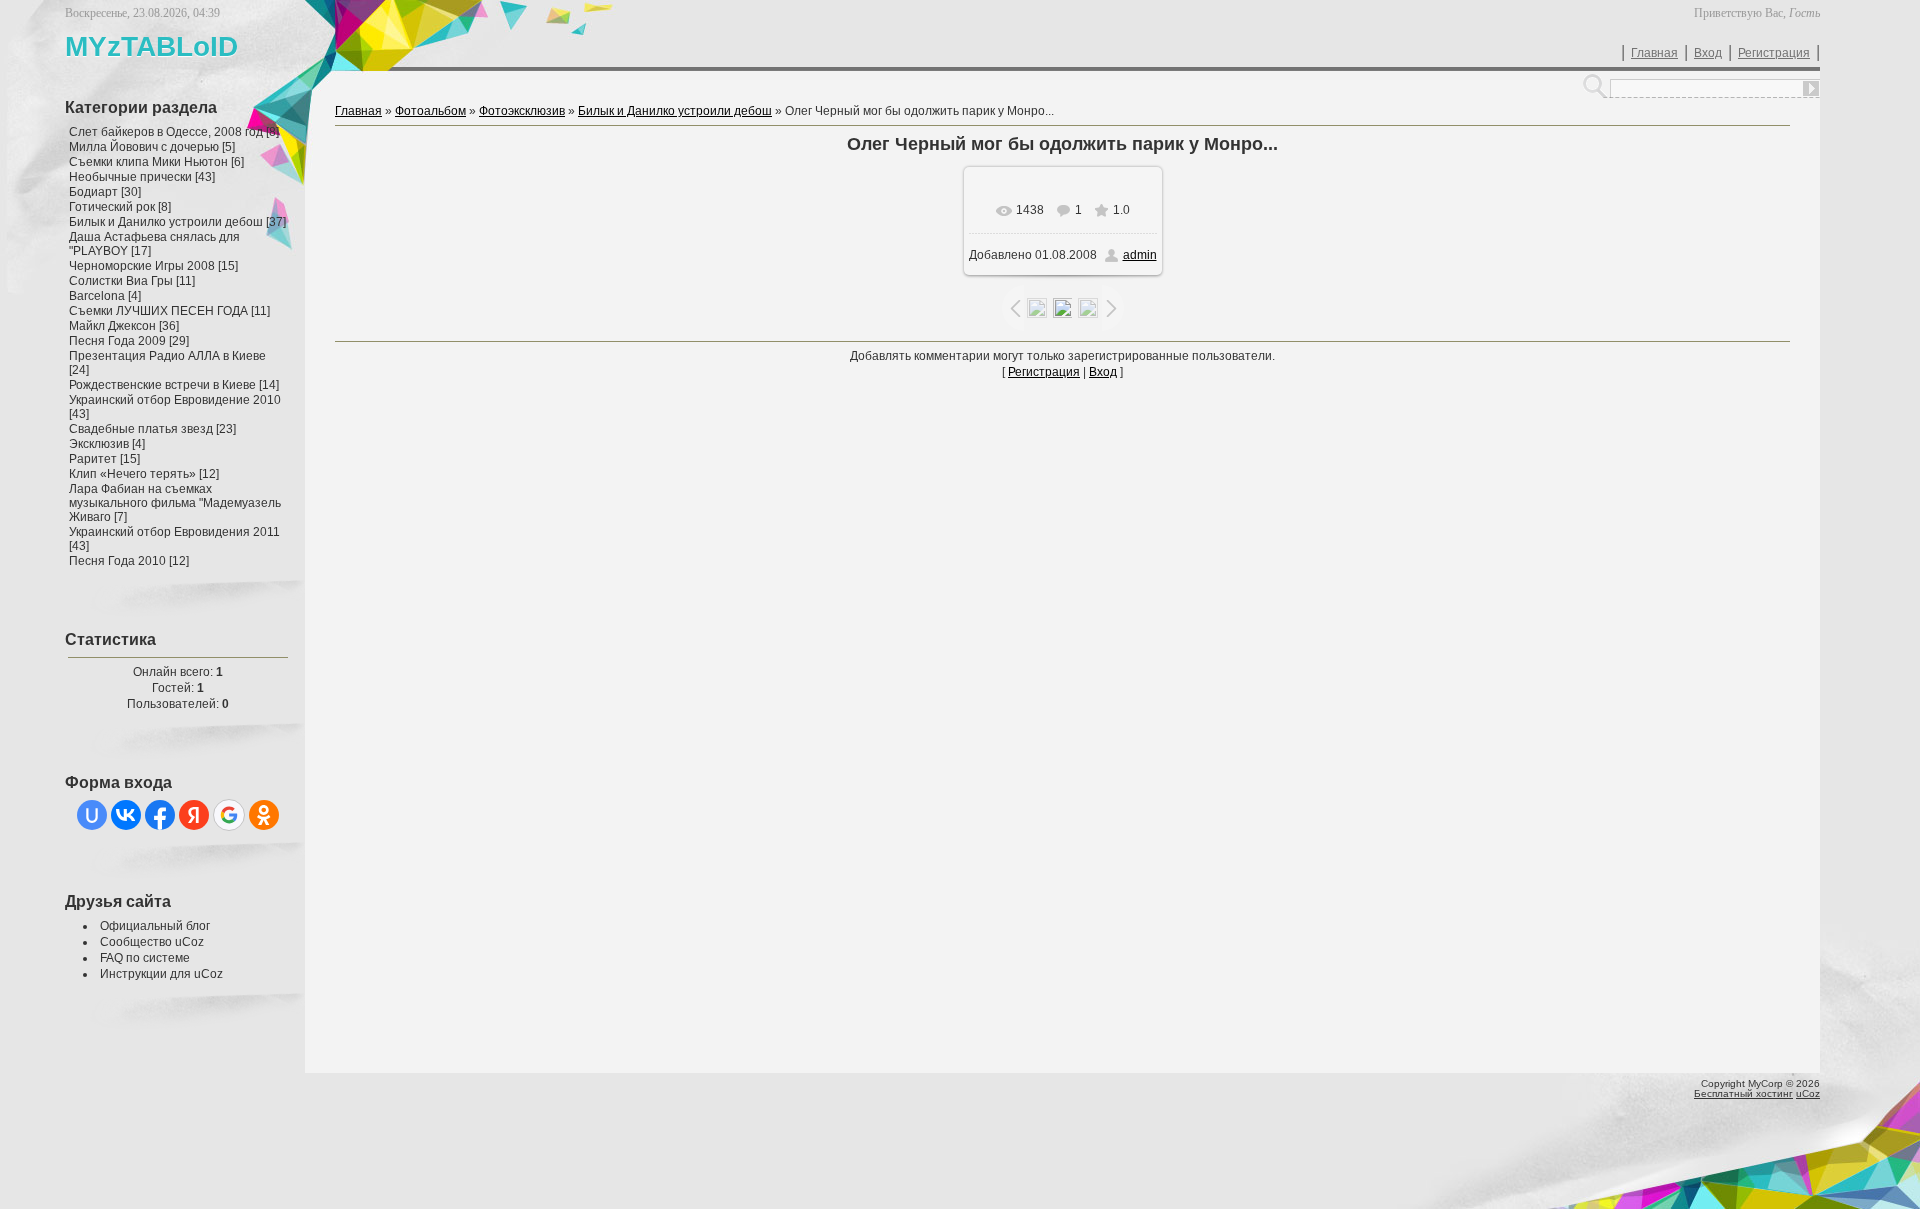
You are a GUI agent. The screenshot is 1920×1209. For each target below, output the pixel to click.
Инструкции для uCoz (161, 974)
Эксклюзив (99, 444)
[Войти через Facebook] (160, 815)
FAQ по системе (145, 958)
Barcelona (97, 296)
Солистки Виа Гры (121, 281)
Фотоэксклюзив (522, 111)
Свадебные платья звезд (141, 429)
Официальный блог (155, 926)
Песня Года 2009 (117, 341)
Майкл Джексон (112, 326)
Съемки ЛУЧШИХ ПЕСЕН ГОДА (158, 311)
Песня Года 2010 (117, 561)
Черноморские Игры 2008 (142, 266)
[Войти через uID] (92, 815)
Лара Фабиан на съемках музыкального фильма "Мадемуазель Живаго (175, 503)
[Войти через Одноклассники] (264, 815)
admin (1140, 255)
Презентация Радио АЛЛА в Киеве (167, 356)
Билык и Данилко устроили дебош (166, 222)
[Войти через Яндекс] (194, 815)
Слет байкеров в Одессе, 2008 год (166, 132)
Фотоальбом (430, 111)
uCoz (1808, 1093)
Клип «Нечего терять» (132, 474)
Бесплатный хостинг (1743, 1093)
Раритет (93, 459)
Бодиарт (93, 192)
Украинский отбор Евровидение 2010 (175, 400)
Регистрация (1774, 53)
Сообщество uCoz (152, 942)
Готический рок (112, 207)
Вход (1708, 53)
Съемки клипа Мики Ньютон (148, 162)
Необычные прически (130, 177)
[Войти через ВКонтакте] (126, 815)
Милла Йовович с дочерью (144, 147)
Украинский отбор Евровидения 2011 (174, 532)
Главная (1654, 53)
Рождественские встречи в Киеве (162, 385)
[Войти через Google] (229, 815)
